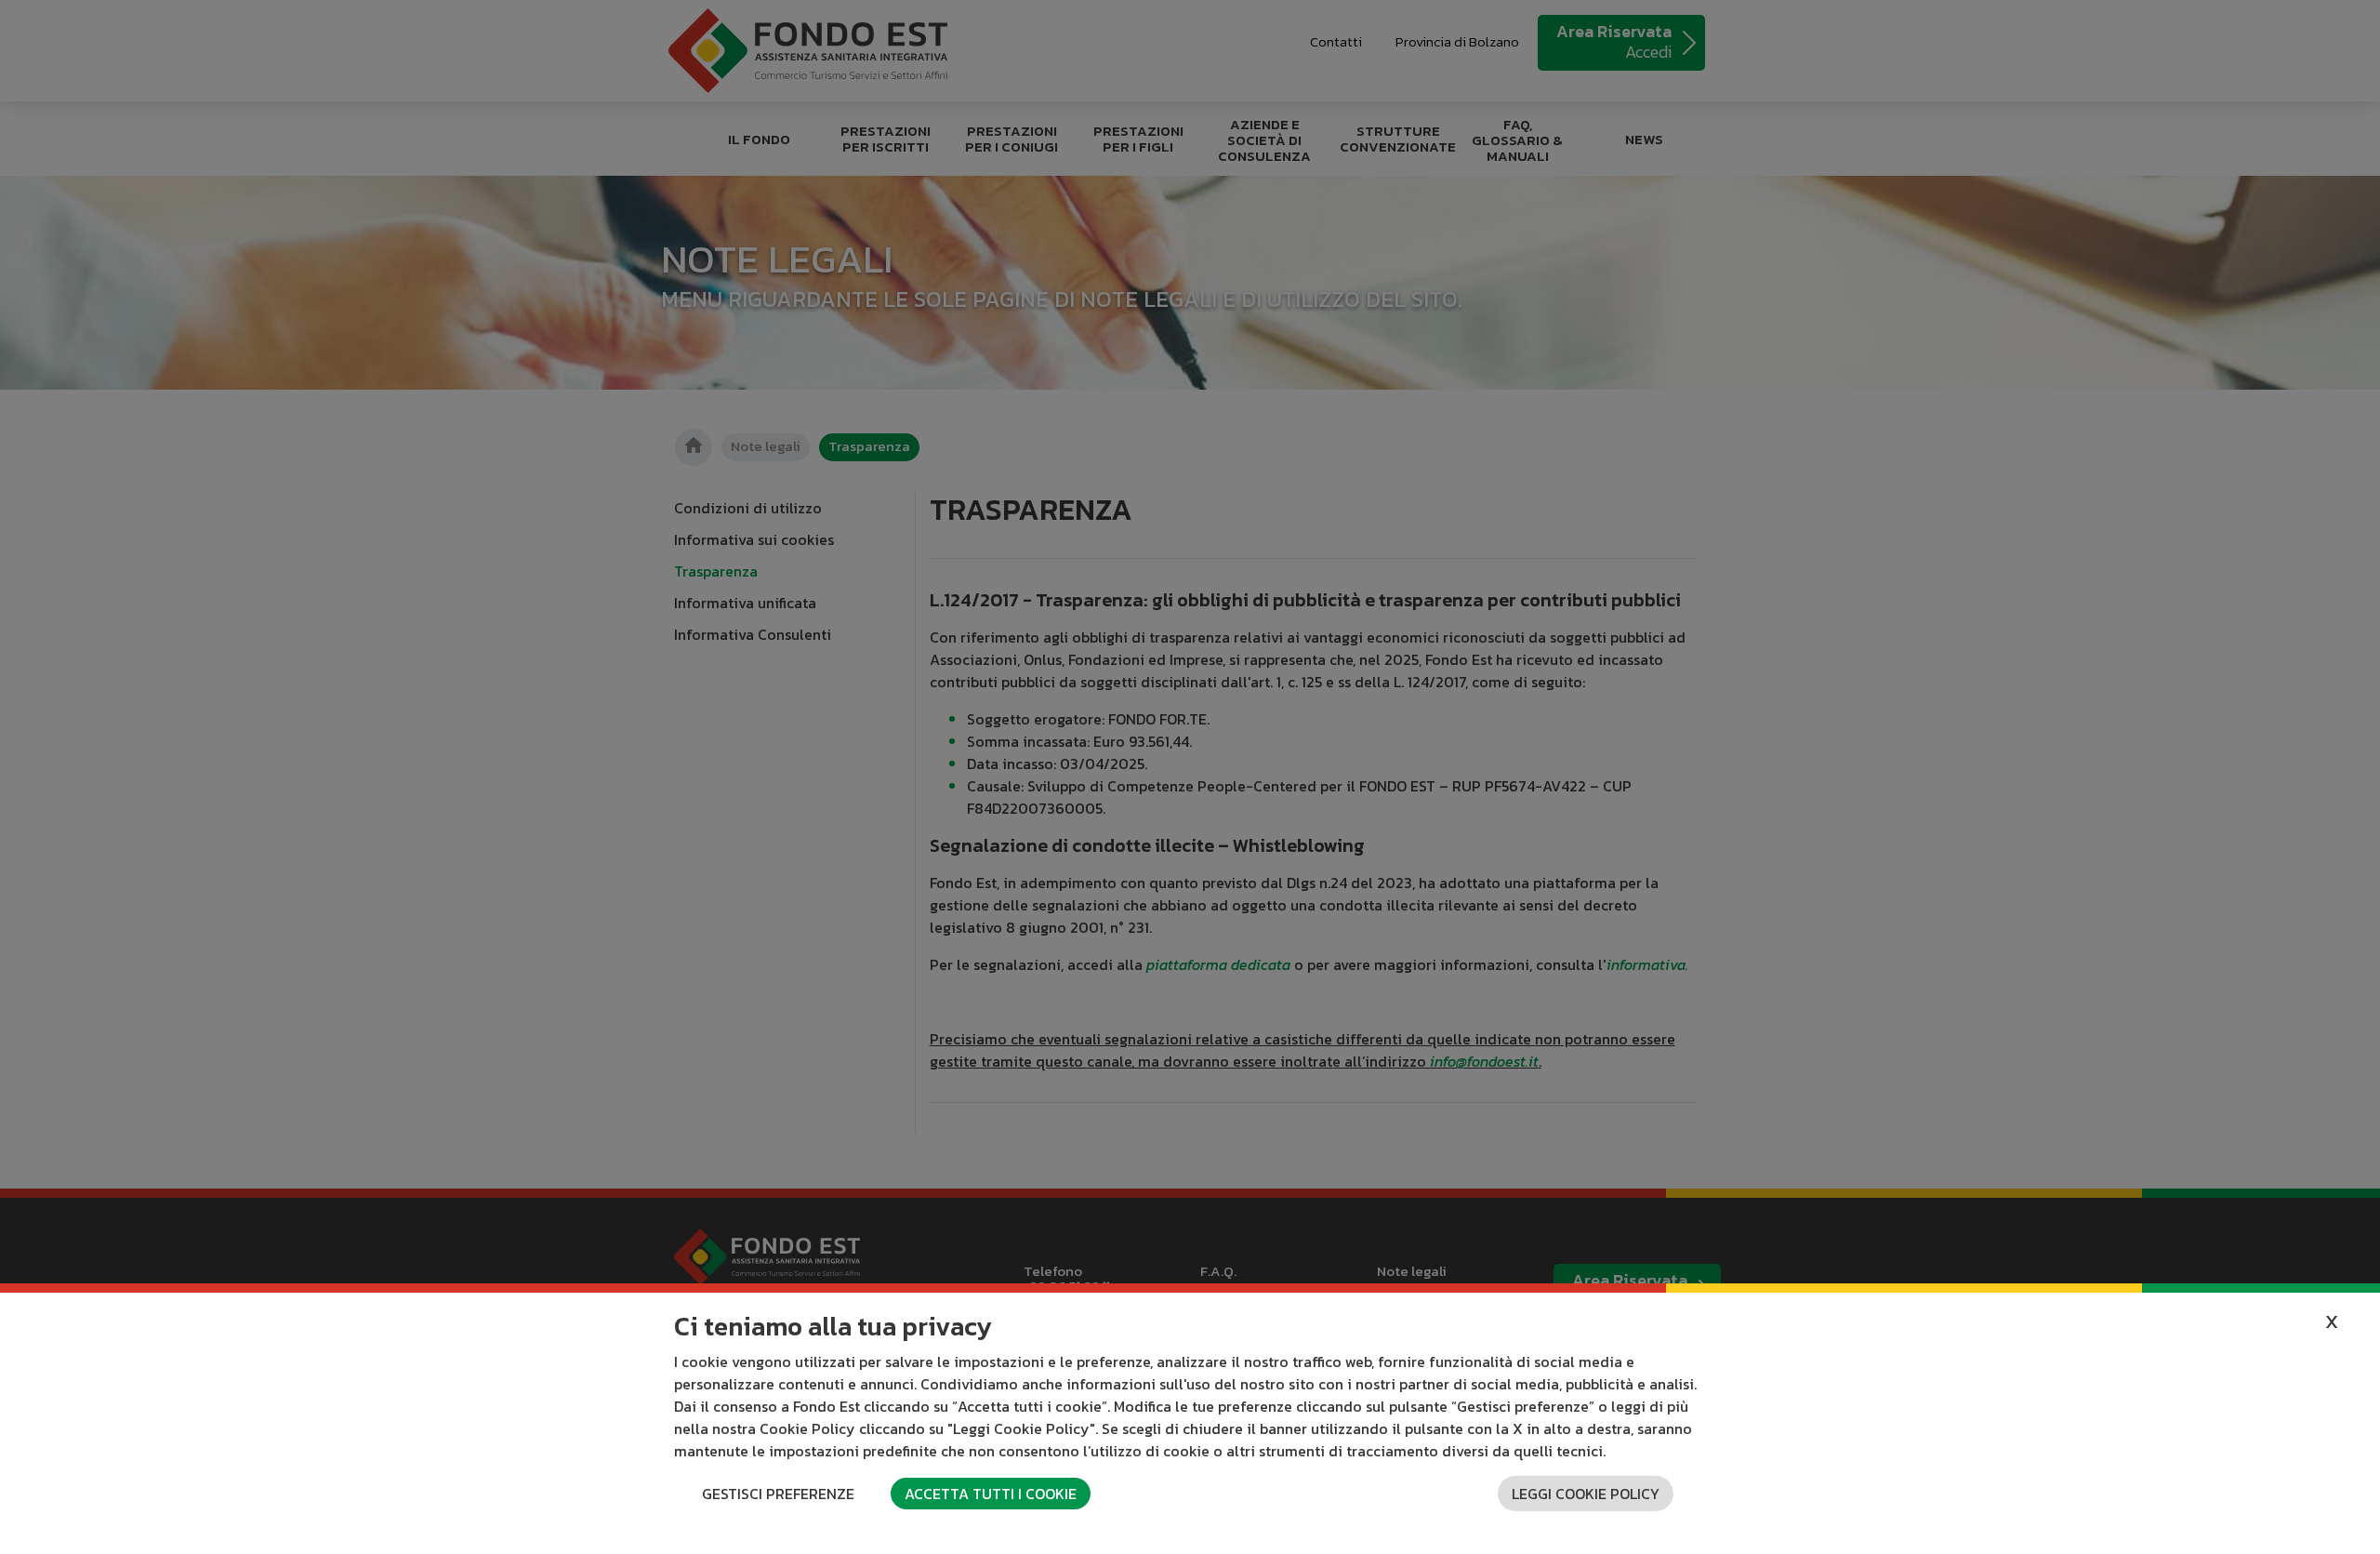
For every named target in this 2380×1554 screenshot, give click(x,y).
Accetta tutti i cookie (991, 1494)
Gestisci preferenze (778, 1494)
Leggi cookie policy (1586, 1494)
